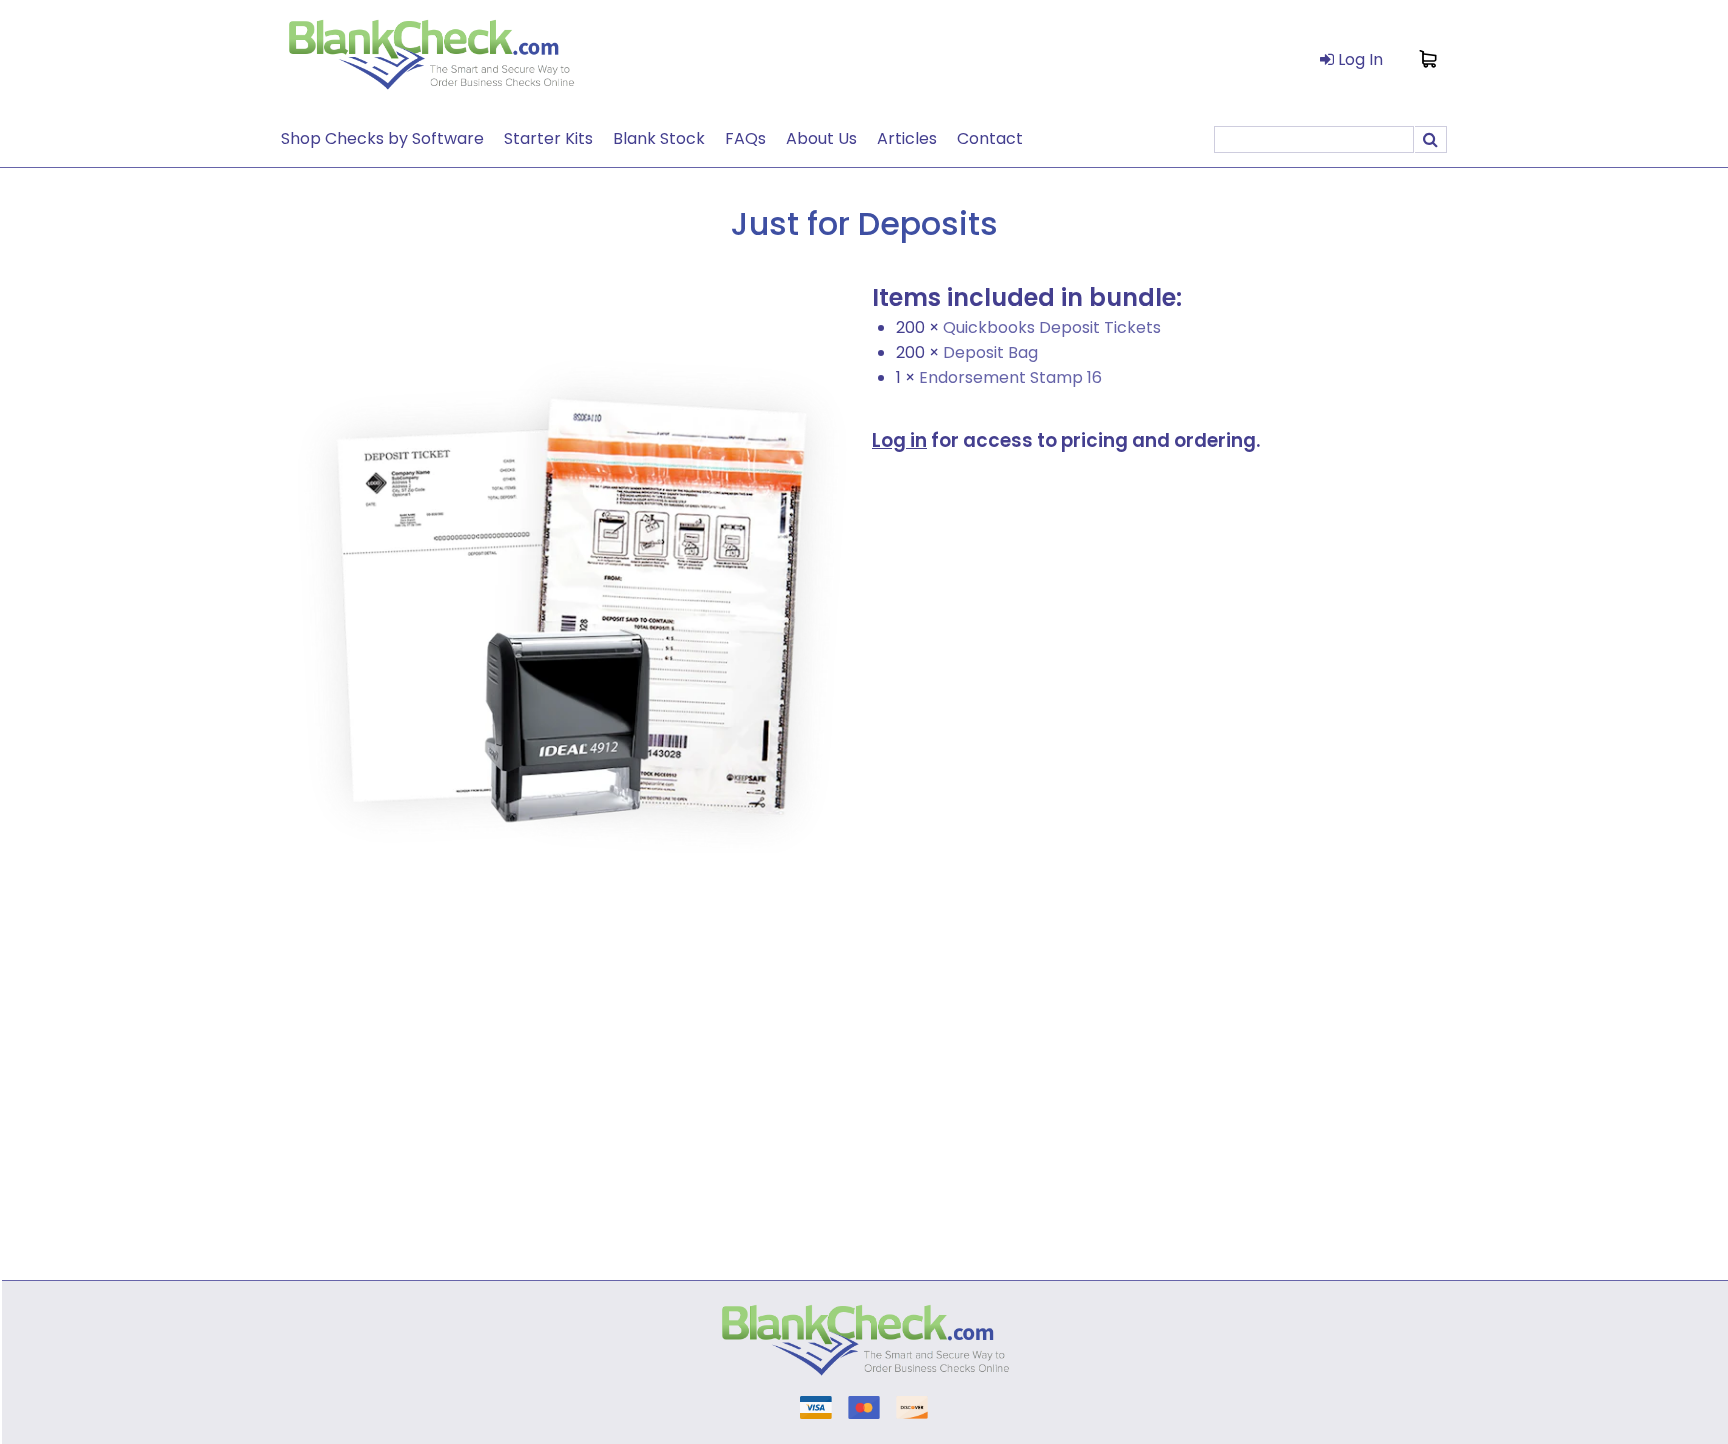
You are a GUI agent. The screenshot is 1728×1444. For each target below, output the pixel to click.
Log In (1358, 59)
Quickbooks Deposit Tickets (1052, 327)
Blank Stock (659, 138)
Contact (990, 138)
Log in (899, 440)
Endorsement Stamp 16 (1010, 377)
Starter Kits (548, 138)
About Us (821, 138)
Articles (907, 138)
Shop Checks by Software (382, 138)
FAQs (745, 138)
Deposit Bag (990, 352)
